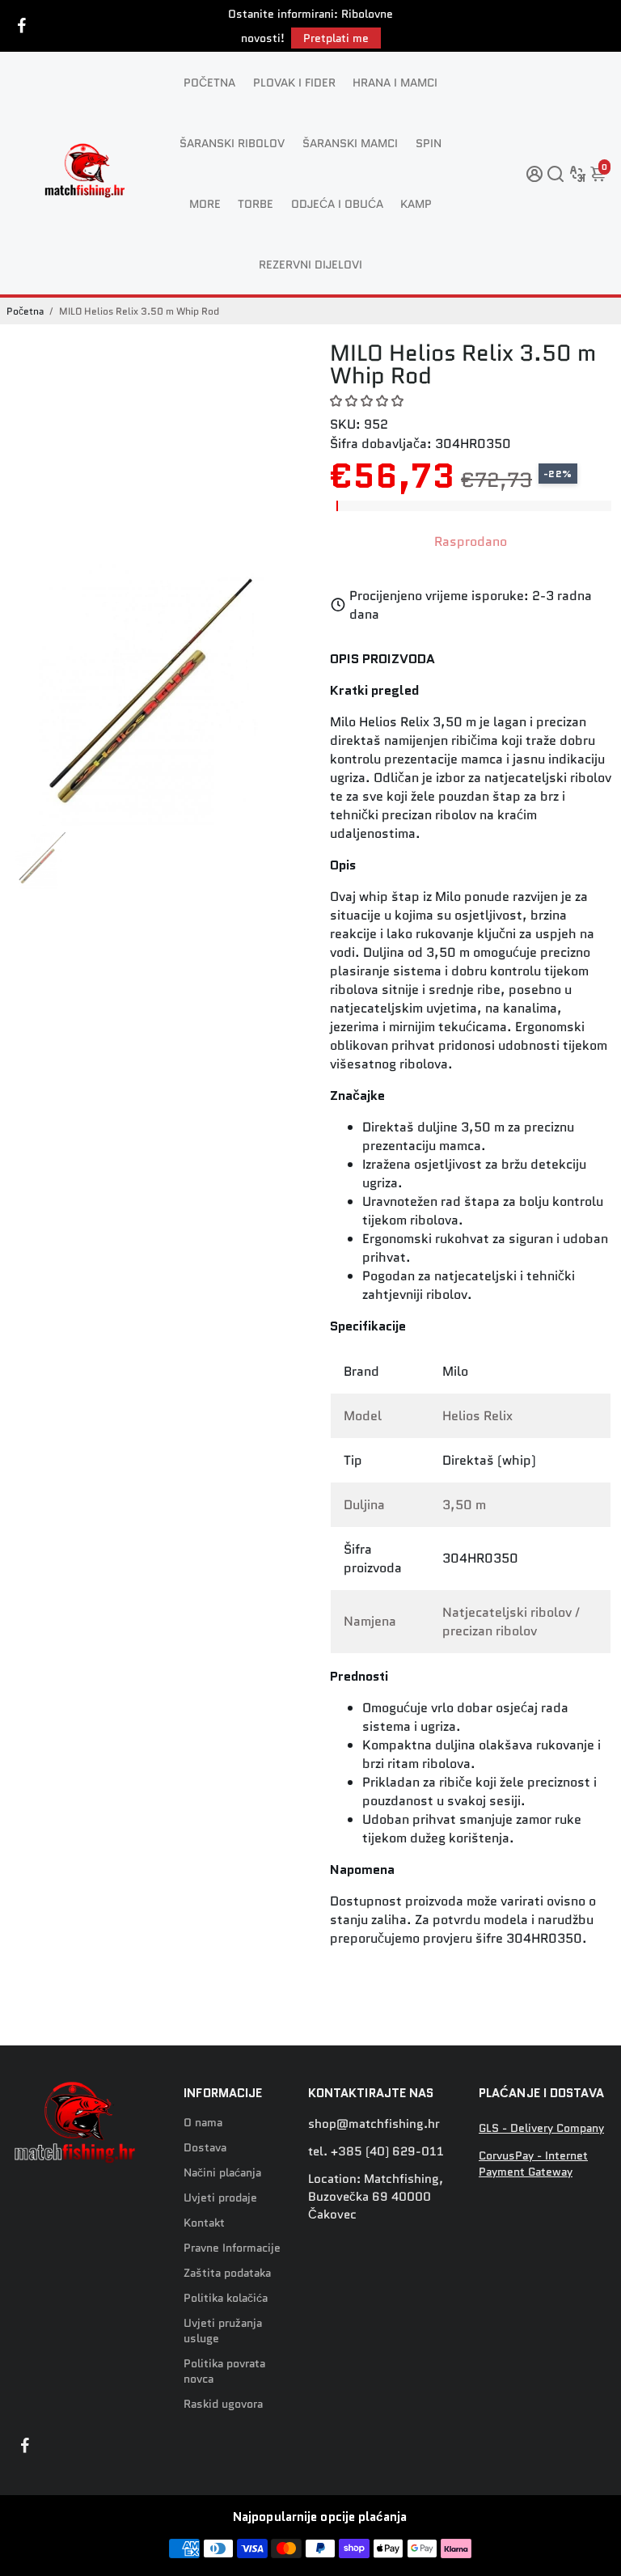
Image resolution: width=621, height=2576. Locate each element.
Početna (25, 311)
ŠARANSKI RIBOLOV (232, 143)
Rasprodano (471, 541)
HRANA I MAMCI (395, 82)
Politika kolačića (226, 2298)
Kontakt (204, 2223)
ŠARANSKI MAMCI (350, 143)
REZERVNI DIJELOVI (310, 264)
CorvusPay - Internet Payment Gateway (533, 2164)
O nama (203, 2123)
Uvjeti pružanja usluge (223, 2331)
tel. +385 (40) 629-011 (376, 2151)
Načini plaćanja (222, 2173)
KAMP (416, 204)
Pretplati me (336, 38)
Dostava (205, 2148)
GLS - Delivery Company (541, 2128)
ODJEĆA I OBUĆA (337, 204)
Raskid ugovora (223, 2404)
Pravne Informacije (232, 2248)
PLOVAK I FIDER (294, 82)
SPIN (429, 143)
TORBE (256, 204)
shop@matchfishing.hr (374, 2124)
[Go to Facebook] (22, 26)
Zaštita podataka (227, 2273)
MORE (205, 204)
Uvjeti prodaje (220, 2198)
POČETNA (209, 82)
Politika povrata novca (224, 2371)
